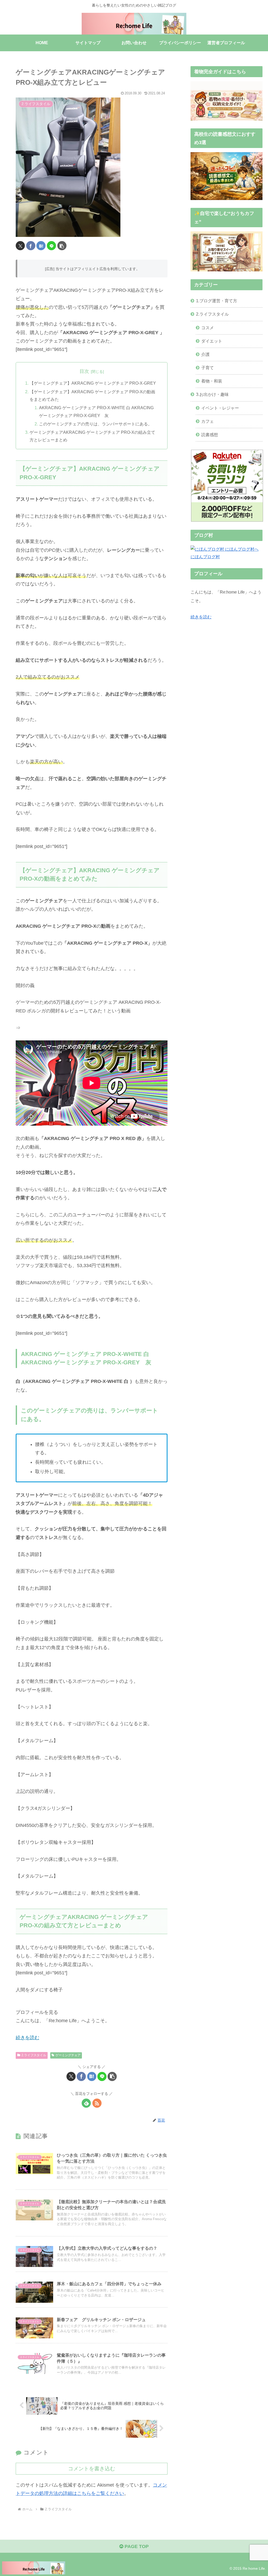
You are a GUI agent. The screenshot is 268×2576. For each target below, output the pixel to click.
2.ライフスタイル (34, 2055)
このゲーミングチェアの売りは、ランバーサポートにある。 (96, 424)
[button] (62, 246)
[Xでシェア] (20, 246)
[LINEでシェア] (51, 246)
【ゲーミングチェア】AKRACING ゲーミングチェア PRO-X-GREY (93, 383)
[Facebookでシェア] (31, 246)
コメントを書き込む (92, 2469)
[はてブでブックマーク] (41, 246)
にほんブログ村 (205, 557)
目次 (84, 371)
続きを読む (201, 617)
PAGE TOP (136, 2546)
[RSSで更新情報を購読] (97, 2103)
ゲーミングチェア (68, 2055)
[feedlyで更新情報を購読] (86, 2103)
